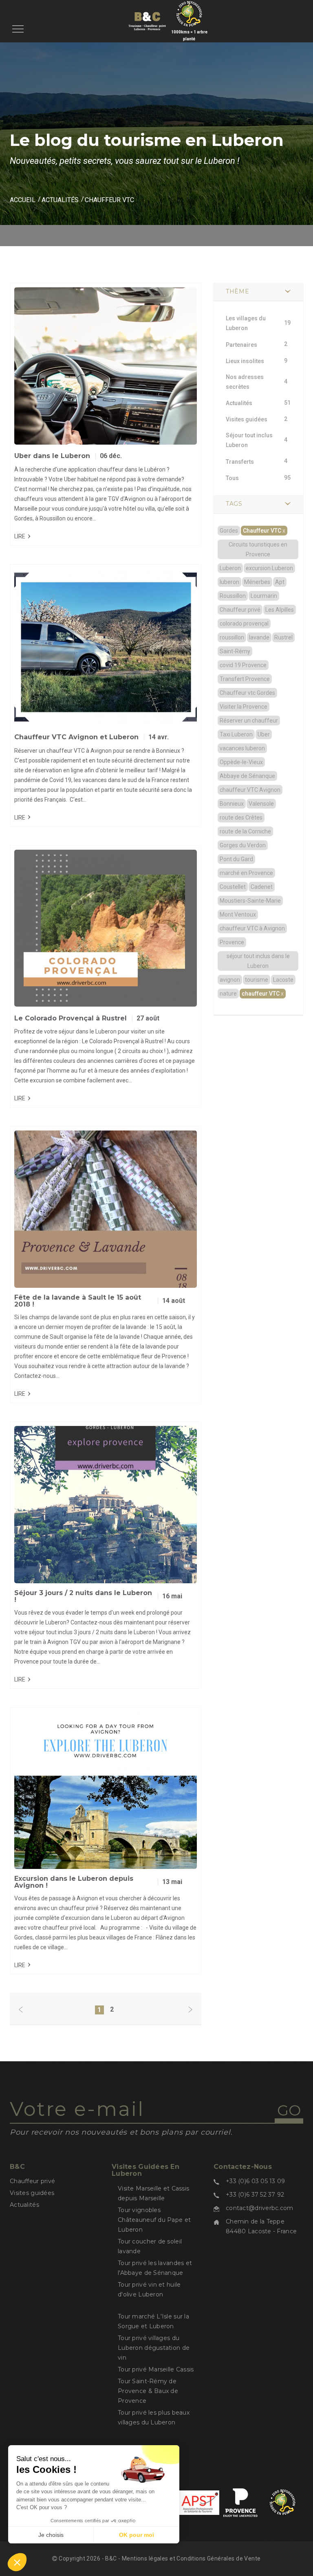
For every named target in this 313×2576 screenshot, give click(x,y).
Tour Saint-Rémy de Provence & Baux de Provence (148, 2391)
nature (228, 994)
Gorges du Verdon (243, 845)
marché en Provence (246, 873)
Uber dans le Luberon (52, 456)
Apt (280, 582)
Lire (20, 536)
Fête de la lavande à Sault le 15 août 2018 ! (78, 1301)
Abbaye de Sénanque (247, 776)
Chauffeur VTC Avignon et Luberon (76, 737)
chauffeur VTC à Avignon (252, 928)
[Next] (190, 2010)
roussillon (232, 637)
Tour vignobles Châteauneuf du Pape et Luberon (154, 2220)
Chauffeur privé (240, 610)
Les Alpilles (280, 610)
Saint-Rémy (235, 651)
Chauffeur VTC (264, 531)
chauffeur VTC (263, 994)
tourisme (257, 980)
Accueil (23, 200)
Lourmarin (264, 596)
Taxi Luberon (236, 734)
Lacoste (283, 980)
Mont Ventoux (238, 914)
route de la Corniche (245, 831)
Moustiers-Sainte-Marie (250, 901)
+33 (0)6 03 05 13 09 (256, 2181)
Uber (264, 734)
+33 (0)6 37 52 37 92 (255, 2195)
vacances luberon (242, 748)
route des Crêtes (241, 818)
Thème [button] (238, 291)
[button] (17, 2562)
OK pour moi (137, 2535)
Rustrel (283, 637)
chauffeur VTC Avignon (250, 790)
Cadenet (262, 887)
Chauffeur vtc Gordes (247, 693)
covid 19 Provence (243, 665)
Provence (232, 942)
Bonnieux (232, 804)
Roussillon (233, 596)
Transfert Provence (245, 679)
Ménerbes (257, 582)
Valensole (261, 804)
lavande (259, 637)
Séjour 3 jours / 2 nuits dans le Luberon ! (83, 1597)
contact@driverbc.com (260, 2208)
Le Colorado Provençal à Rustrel (71, 1018)
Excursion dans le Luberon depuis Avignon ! (74, 1882)
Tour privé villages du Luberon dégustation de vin (154, 2348)
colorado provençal (244, 624)
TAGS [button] (234, 504)
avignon (230, 980)
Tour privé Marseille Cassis (156, 2369)
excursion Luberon (269, 568)
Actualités (60, 200)
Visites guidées (32, 2193)
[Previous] (21, 2010)
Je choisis (51, 2535)
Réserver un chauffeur (249, 721)
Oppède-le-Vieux (241, 762)
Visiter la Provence (244, 707)
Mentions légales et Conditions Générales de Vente (191, 2558)
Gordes (229, 531)
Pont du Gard (236, 859)
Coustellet (233, 887)
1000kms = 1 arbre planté (189, 35)
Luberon (230, 568)
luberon (229, 582)
